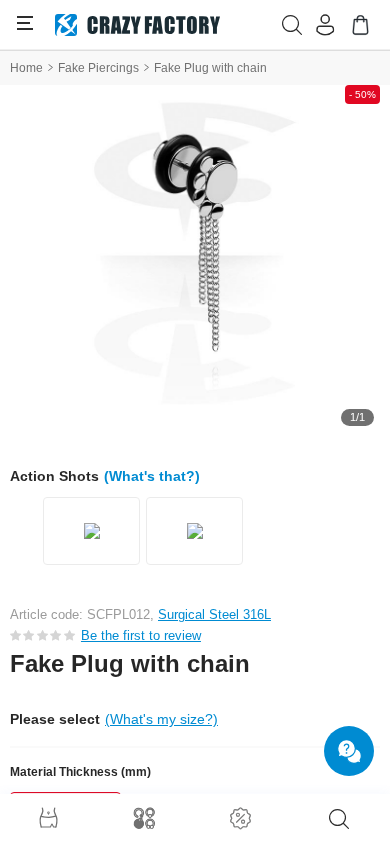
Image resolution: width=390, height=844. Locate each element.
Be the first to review (141, 635)
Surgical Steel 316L (214, 614)
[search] (339, 819)
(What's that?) (152, 476)
